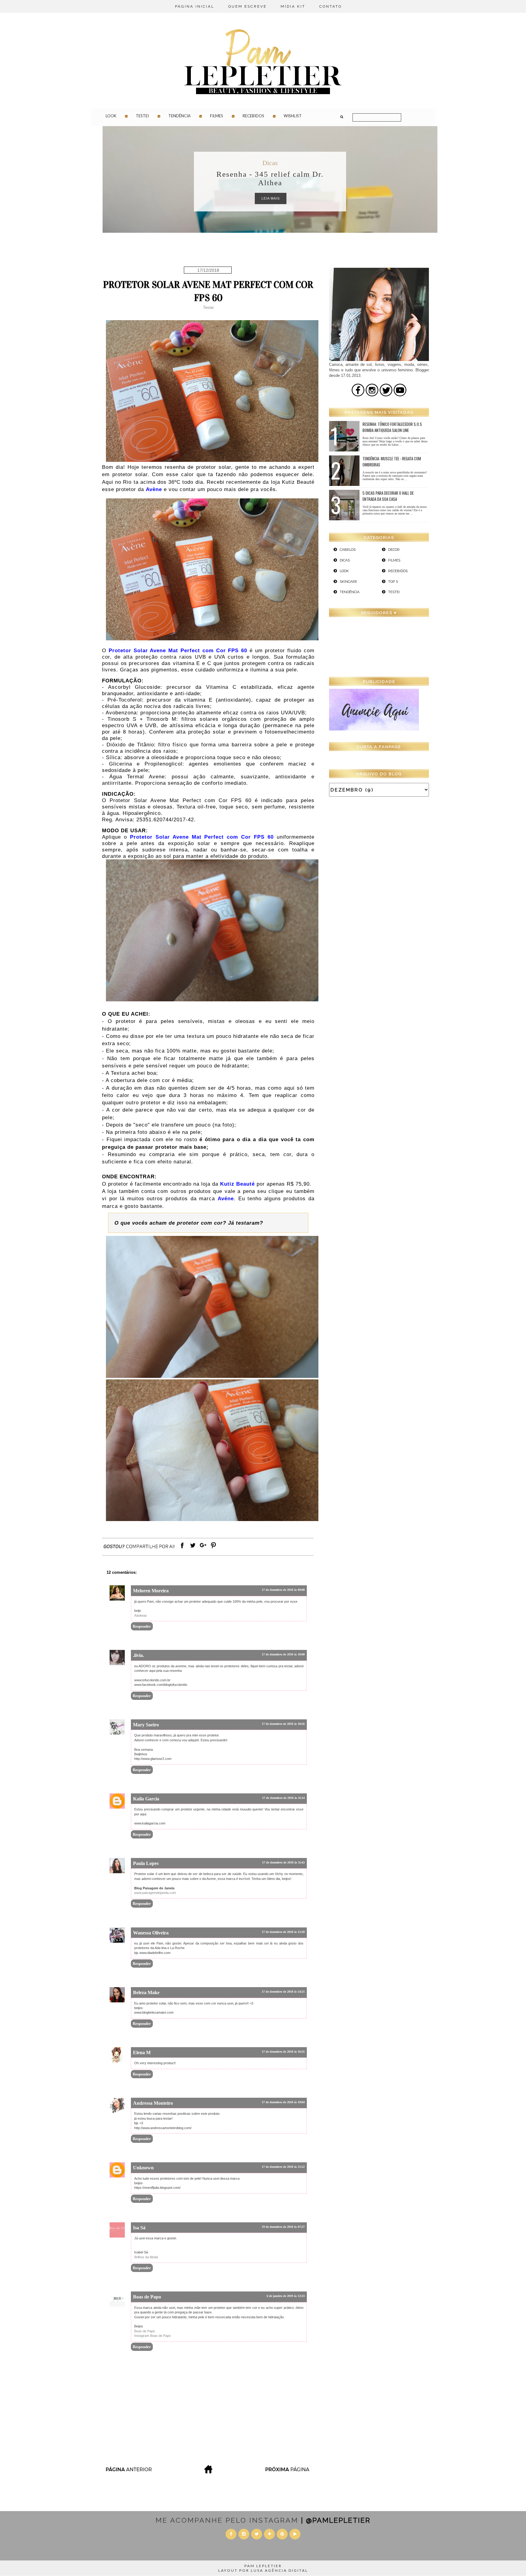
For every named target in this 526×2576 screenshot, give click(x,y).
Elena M (142, 2052)
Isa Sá (139, 2228)
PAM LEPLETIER (263, 2566)
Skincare (348, 582)
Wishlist (293, 116)
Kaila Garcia (146, 1799)
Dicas (345, 560)
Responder (142, 1626)
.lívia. (139, 1655)
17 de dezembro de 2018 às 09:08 (283, 1590)
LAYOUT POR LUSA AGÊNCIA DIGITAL (263, 2570)
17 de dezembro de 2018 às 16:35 (283, 2052)
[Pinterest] (213, 1548)
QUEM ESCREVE (247, 6)
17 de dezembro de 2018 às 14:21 (283, 1992)
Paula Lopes (146, 1863)
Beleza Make (146, 1992)
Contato (331, 6)
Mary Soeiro (146, 1725)
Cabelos (348, 550)
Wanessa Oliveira (151, 1933)
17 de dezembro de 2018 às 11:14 (283, 1798)
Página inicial (195, 6)
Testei (142, 116)
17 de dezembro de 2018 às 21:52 (283, 2167)
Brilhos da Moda (146, 2257)
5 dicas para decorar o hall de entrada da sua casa (388, 496)
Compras (270, 163)
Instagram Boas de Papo (153, 2336)
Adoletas (141, 1615)
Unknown (143, 2168)
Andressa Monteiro (153, 2103)
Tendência (179, 116)
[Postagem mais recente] (128, 2472)
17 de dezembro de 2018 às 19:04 (283, 2102)
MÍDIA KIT (293, 6)
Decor (394, 550)
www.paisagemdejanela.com (155, 1893)
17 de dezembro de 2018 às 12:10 (283, 1932)
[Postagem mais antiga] (288, 2472)
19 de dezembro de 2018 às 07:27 (283, 2227)
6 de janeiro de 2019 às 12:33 (286, 2296)
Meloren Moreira (151, 1591)
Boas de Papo (147, 2297)
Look (111, 116)
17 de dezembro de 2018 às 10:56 (283, 1724)
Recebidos (253, 116)
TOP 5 (393, 582)
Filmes (217, 116)
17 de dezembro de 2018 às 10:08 (283, 1654)
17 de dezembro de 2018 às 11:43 (283, 1862)
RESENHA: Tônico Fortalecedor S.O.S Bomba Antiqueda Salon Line (392, 427)
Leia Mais (271, 198)
